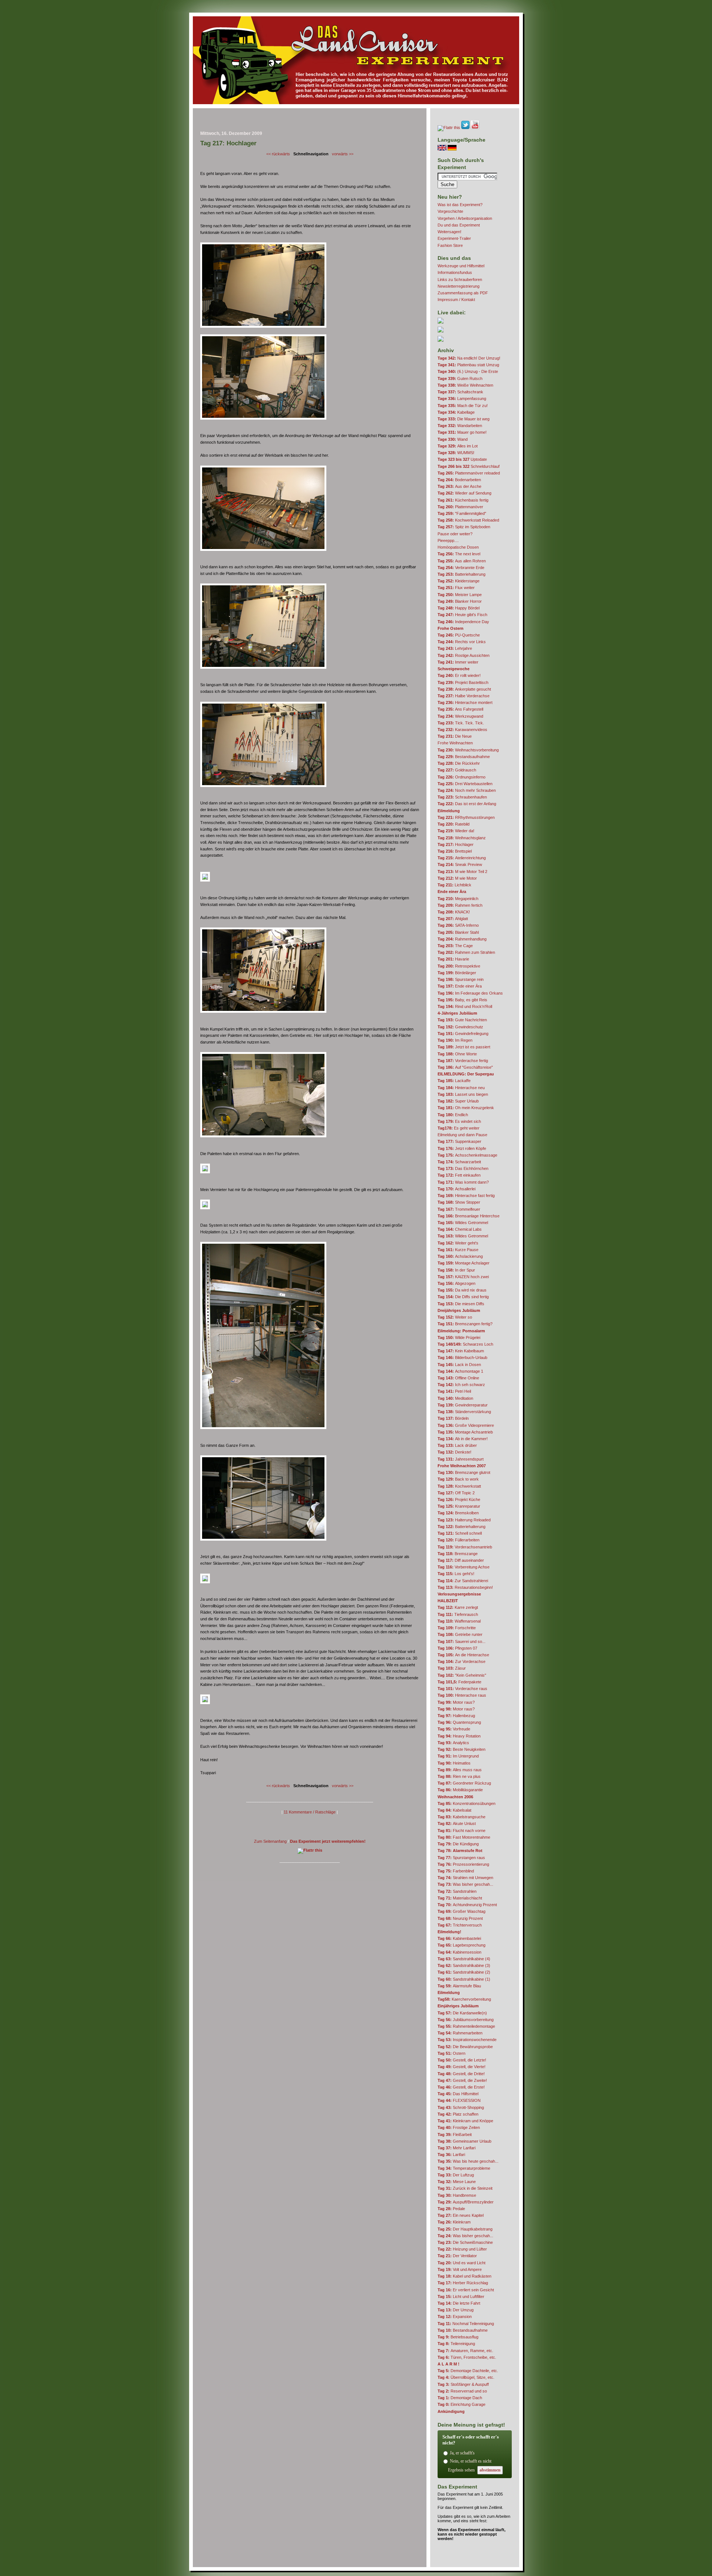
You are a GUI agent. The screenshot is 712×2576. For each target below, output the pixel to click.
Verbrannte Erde (461, 568)
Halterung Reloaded (464, 1520)
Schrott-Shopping (461, 2107)
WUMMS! (456, 453)
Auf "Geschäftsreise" (465, 1067)
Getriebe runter (460, 1634)
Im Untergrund (458, 1756)
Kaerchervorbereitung (464, 1999)
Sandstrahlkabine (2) (464, 1972)
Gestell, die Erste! (461, 2087)
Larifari (451, 2155)
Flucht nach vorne (462, 1831)
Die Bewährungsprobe (465, 2047)
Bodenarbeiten (459, 480)
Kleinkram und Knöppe (465, 2121)
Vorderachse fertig (463, 1061)
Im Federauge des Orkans (470, 993)
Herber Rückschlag (463, 2283)
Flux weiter (456, 588)
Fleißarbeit (455, 2134)
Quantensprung (459, 1722)
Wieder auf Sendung (464, 493)
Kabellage (456, 412)
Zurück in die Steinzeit (465, 2188)
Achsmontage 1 (460, 1371)
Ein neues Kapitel (461, 2215)
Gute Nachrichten (462, 1020)
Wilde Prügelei (459, 1337)
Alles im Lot (458, 446)
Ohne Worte (457, 1054)
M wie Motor (457, 878)
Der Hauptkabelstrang (465, 2229)
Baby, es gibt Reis (462, 1000)
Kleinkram (454, 2222)
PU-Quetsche (459, 635)
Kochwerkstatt (459, 1486)
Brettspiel (455, 851)
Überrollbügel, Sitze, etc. (466, 2377)
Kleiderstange (459, 581)
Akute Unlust (457, 1823)
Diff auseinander (461, 1560)
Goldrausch (457, 770)
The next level (459, 554)
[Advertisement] (310, 121)
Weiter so (455, 1317)
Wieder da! (456, 831)
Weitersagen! (449, 232)
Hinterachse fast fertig (466, 1196)
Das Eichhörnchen (463, 1168)
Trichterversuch (460, 1925)
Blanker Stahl (458, 932)
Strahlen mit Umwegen (465, 1878)
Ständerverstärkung (464, 1412)
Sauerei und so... (462, 1641)
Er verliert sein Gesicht (466, 2290)
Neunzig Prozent (460, 1918)
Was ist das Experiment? (460, 205)
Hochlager (456, 844)
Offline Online (458, 1378)
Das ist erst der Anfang (467, 804)
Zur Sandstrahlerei (463, 1581)
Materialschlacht (460, 1898)
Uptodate (462, 459)
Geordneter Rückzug (464, 1783)
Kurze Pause (458, 1250)
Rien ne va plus (459, 1776)
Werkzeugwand (460, 716)
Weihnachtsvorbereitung (468, 750)
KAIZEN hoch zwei (463, 1277)
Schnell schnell (460, 1533)
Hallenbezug (456, 1716)
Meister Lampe (460, 595)
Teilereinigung (456, 2344)
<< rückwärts (278, 154)
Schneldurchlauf (469, 466)
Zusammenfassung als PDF (463, 293)
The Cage (455, 946)
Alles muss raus (460, 1770)
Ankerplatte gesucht (464, 689)
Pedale (451, 2209)
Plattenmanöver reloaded (469, 473)
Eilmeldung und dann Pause (462, 1135)
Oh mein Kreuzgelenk (466, 1108)
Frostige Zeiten (459, 2127)
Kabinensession (459, 1952)
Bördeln (453, 1418)
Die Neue (455, 736)
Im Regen (455, 1040)
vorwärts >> (343, 154)
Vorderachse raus (462, 1689)
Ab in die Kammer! (463, 1439)
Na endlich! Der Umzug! (469, 358)
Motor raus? (456, 1702)
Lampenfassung (462, 399)
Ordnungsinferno (462, 777)
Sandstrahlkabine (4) (464, 1959)
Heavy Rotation (459, 1736)
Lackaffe (454, 1081)
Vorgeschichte (450, 211)
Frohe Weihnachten (455, 743)
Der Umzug (456, 2310)
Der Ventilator (457, 2256)
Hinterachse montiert (465, 702)
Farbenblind (456, 1871)
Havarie (453, 959)
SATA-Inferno (458, 925)
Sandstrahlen (457, 1891)
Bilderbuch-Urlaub (462, 1358)
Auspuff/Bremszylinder (466, 2202)
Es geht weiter (459, 1128)
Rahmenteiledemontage (466, 2026)
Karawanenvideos (462, 730)
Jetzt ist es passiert (464, 1047)
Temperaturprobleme (464, 2168)
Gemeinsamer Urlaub (464, 2141)
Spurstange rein (461, 979)
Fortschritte (457, 1628)
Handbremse (457, 2195)
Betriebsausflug (458, 2337)
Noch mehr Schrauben (467, 790)
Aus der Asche (459, 486)
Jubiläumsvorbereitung (466, 2020)
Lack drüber (457, 1445)
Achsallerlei (456, 1189)
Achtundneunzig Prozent (467, 1905)
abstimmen (490, 2470)
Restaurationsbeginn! (465, 1587)
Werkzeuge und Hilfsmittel (461, 266)
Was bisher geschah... (465, 1884)
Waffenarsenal (459, 1621)
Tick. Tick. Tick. (461, 723)
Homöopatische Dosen (458, 547)
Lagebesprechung (462, 1945)
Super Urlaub (458, 1101)
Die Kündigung (458, 1844)
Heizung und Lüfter (462, 2249)
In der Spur (456, 1270)
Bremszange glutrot (464, 1472)
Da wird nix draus (462, 1290)
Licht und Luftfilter (461, 2296)
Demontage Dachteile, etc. (468, 2371)
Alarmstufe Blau (459, 1986)
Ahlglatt (453, 919)
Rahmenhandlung (462, 939)
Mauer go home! (462, 432)
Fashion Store (450, 245)
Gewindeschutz (460, 1027)
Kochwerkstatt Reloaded (468, 520)
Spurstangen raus (461, 1858)
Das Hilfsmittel (458, 2094)
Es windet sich (459, 1121)
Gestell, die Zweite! (462, 2080)
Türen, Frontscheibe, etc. (467, 2357)
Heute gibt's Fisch (462, 615)
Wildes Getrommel (463, 1223)
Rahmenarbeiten (460, 2033)
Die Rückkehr (459, 763)
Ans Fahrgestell (460, 709)
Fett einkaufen (459, 1175)
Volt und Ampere (460, 2269)
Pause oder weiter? (455, 534)
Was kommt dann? (463, 1182)
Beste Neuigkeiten (462, 1749)
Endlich (453, 1115)
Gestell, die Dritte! (461, 2074)
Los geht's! (456, 1574)
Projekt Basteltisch (463, 682)
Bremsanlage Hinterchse (469, 1216)
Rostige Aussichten (464, 655)
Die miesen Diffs (461, 1304)
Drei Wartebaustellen (465, 784)
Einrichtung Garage (462, 2404)
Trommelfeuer (459, 1209)
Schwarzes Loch (465, 1344)
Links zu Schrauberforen (460, 280)
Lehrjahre (455, 648)
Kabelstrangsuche (462, 1817)
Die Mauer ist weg (464, 419)
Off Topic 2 (456, 1493)
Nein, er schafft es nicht (471, 2461)
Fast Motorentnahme (464, 1837)
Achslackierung (460, 1256)
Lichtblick (454, 885)
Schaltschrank (460, 392)
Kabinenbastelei (459, 1938)
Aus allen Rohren (462, 561)
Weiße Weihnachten (465, 385)
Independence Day (463, 622)
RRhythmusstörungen (466, 817)
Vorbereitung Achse (464, 1567)
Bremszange (458, 1554)
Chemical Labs (460, 1229)
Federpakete (459, 1682)
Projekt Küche (459, 1499)
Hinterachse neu (461, 1088)
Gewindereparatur (463, 1405)
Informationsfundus (455, 272)
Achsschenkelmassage (467, 1155)
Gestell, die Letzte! (462, 2060)
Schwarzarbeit (459, 1162)
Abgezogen (456, 1283)
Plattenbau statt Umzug (468, 365)
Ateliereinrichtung (462, 858)
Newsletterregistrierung (459, 286)
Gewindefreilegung (463, 1034)
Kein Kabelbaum (461, 1351)
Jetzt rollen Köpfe (462, 1148)
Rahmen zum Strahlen (466, 952)
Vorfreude (454, 1729)
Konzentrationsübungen (467, 1803)
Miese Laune (457, 2182)
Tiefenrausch (458, 1614)
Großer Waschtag (462, 1911)
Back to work (458, 1479)
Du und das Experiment (459, 225)
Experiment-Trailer (454, 238)
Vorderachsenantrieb (465, 1547)
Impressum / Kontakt (456, 300)
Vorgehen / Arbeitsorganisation (465, 218)
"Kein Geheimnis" (462, 1675)
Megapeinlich (458, 899)
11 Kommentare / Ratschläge (310, 1812)
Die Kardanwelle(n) (462, 2013)
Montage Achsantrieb (465, 1432)
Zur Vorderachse (462, 1661)
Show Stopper (459, 1202)
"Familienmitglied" (462, 513)
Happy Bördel (459, 608)
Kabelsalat (454, 1810)
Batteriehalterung (462, 574)
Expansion (455, 2317)
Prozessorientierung (463, 1864)
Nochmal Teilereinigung (466, 2324)
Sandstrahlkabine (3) (464, 1965)
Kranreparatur (459, 1506)
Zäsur (452, 1668)
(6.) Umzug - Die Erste (468, 371)
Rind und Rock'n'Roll (465, 1006)
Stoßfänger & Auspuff (463, 2384)
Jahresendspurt (461, 1459)
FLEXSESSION (459, 2100)
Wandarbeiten (460, 426)
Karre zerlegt (458, 1607)
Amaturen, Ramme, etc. (465, 2351)
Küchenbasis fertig (463, 500)
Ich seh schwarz (461, 1385)
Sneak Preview (460, 864)
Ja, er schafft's (462, 2453)
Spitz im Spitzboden (464, 527)
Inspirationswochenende (467, 2040)
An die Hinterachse (463, 1655)
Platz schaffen (458, 2114)
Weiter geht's (458, 1243)
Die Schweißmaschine (465, 2242)
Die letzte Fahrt (459, 2303)
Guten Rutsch (460, 378)
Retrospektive (459, 966)
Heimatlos (454, 1763)
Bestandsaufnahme (464, 757)
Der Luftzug (456, 2175)
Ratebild (454, 824)
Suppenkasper (459, 1141)
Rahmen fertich (460, 905)
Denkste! (454, 1452)
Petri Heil (454, 1391)
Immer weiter (458, 662)
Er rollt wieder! (459, 675)
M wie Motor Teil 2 (462, 872)
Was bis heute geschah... (468, 2161)
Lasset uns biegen (463, 1094)
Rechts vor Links (462, 642)
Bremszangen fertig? (465, 1324)
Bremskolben (458, 1513)
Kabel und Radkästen (464, 2276)
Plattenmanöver (460, 507)
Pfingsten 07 (457, 1648)
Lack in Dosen (459, 1365)
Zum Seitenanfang (270, 1841)
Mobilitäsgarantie (460, 1790)
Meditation (455, 1398)
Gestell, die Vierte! (462, 2067)
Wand (453, 439)
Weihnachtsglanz (462, 838)
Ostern (451, 2053)
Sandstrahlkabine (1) (464, 1979)
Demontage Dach (460, 2398)
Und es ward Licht (462, 2263)
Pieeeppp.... (448, 540)
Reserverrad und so (462, 2391)
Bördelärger (457, 973)
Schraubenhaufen (462, 797)
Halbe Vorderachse (464, 696)
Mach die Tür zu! (463, 406)
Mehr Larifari (456, 2148)
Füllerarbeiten (459, 1540)
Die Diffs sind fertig (463, 1297)
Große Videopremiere (466, 1425)
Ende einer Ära (460, 986)
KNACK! (454, 912)
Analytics (453, 1743)
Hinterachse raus (462, 1695)
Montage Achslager (464, 1263)
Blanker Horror (460, 601)
